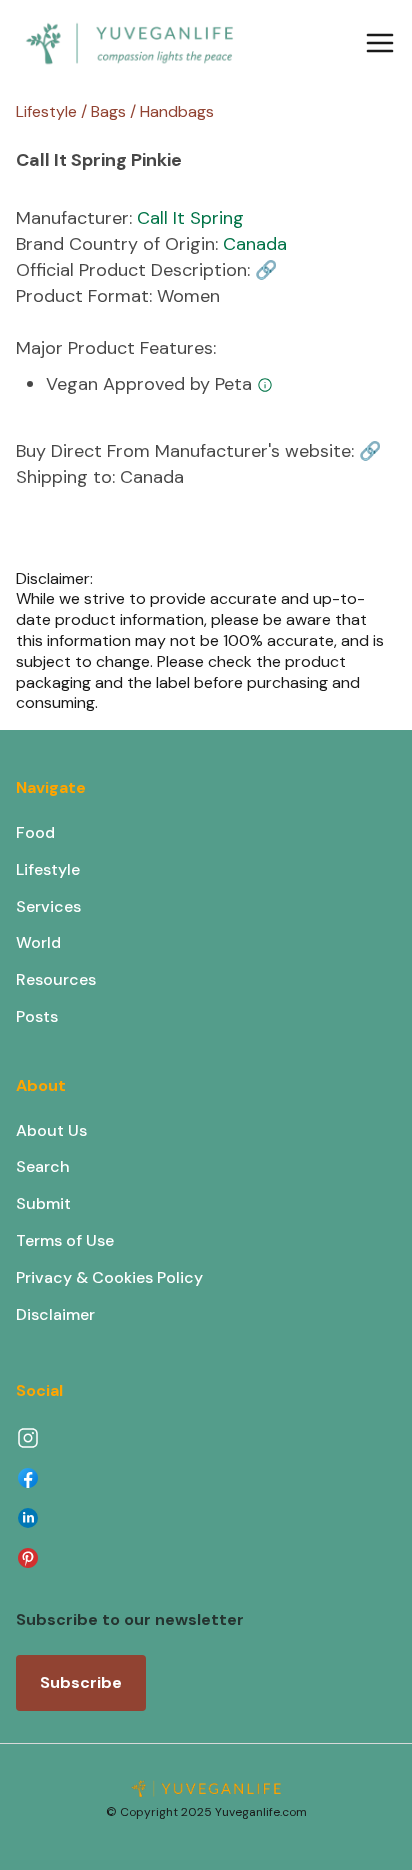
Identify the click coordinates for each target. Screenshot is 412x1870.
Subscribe (81, 1682)
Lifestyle (48, 869)
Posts (37, 1016)
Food (35, 832)
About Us (51, 1130)
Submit (43, 1203)
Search (43, 1166)
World (38, 942)
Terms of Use (65, 1240)
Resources (56, 979)
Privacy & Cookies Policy (109, 1277)
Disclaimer (55, 1314)
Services (48, 906)
